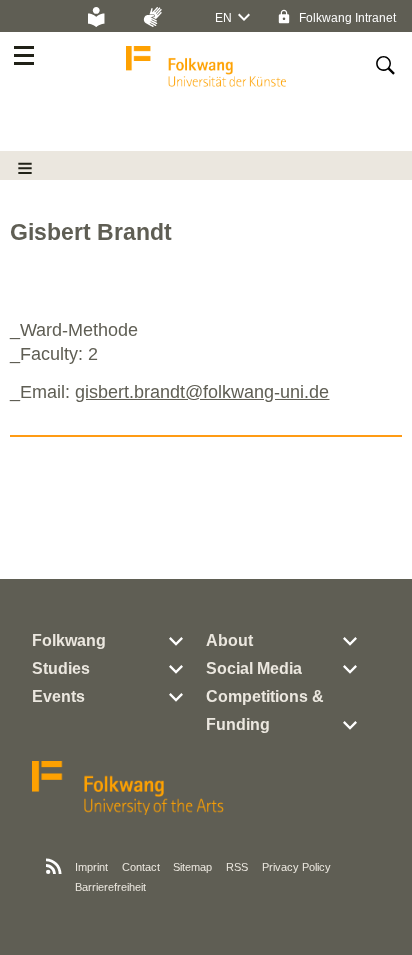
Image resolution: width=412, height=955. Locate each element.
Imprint (91, 867)
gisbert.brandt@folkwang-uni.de (202, 392)
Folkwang (69, 640)
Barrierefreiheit (110, 887)
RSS (237, 867)
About (229, 640)
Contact (141, 867)
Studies (61, 668)
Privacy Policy (296, 867)
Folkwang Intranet (346, 18)
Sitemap (192, 867)
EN (223, 18)
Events (58, 696)
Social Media (254, 668)
